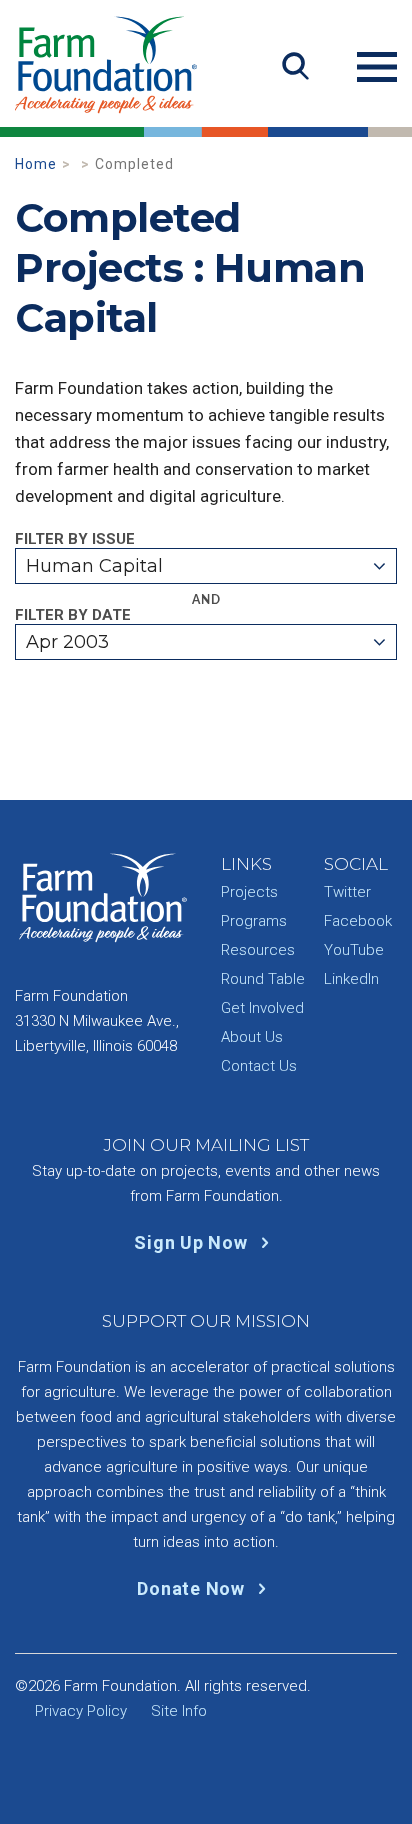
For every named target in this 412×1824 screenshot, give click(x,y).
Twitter (347, 892)
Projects (249, 892)
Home (36, 164)
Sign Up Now (193, 1242)
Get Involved (262, 1008)
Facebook (358, 921)
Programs (254, 921)
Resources (258, 950)
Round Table (263, 979)
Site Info (179, 1711)
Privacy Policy (81, 1711)
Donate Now (193, 1588)
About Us (252, 1037)
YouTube (354, 950)
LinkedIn (351, 979)
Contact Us (259, 1066)
